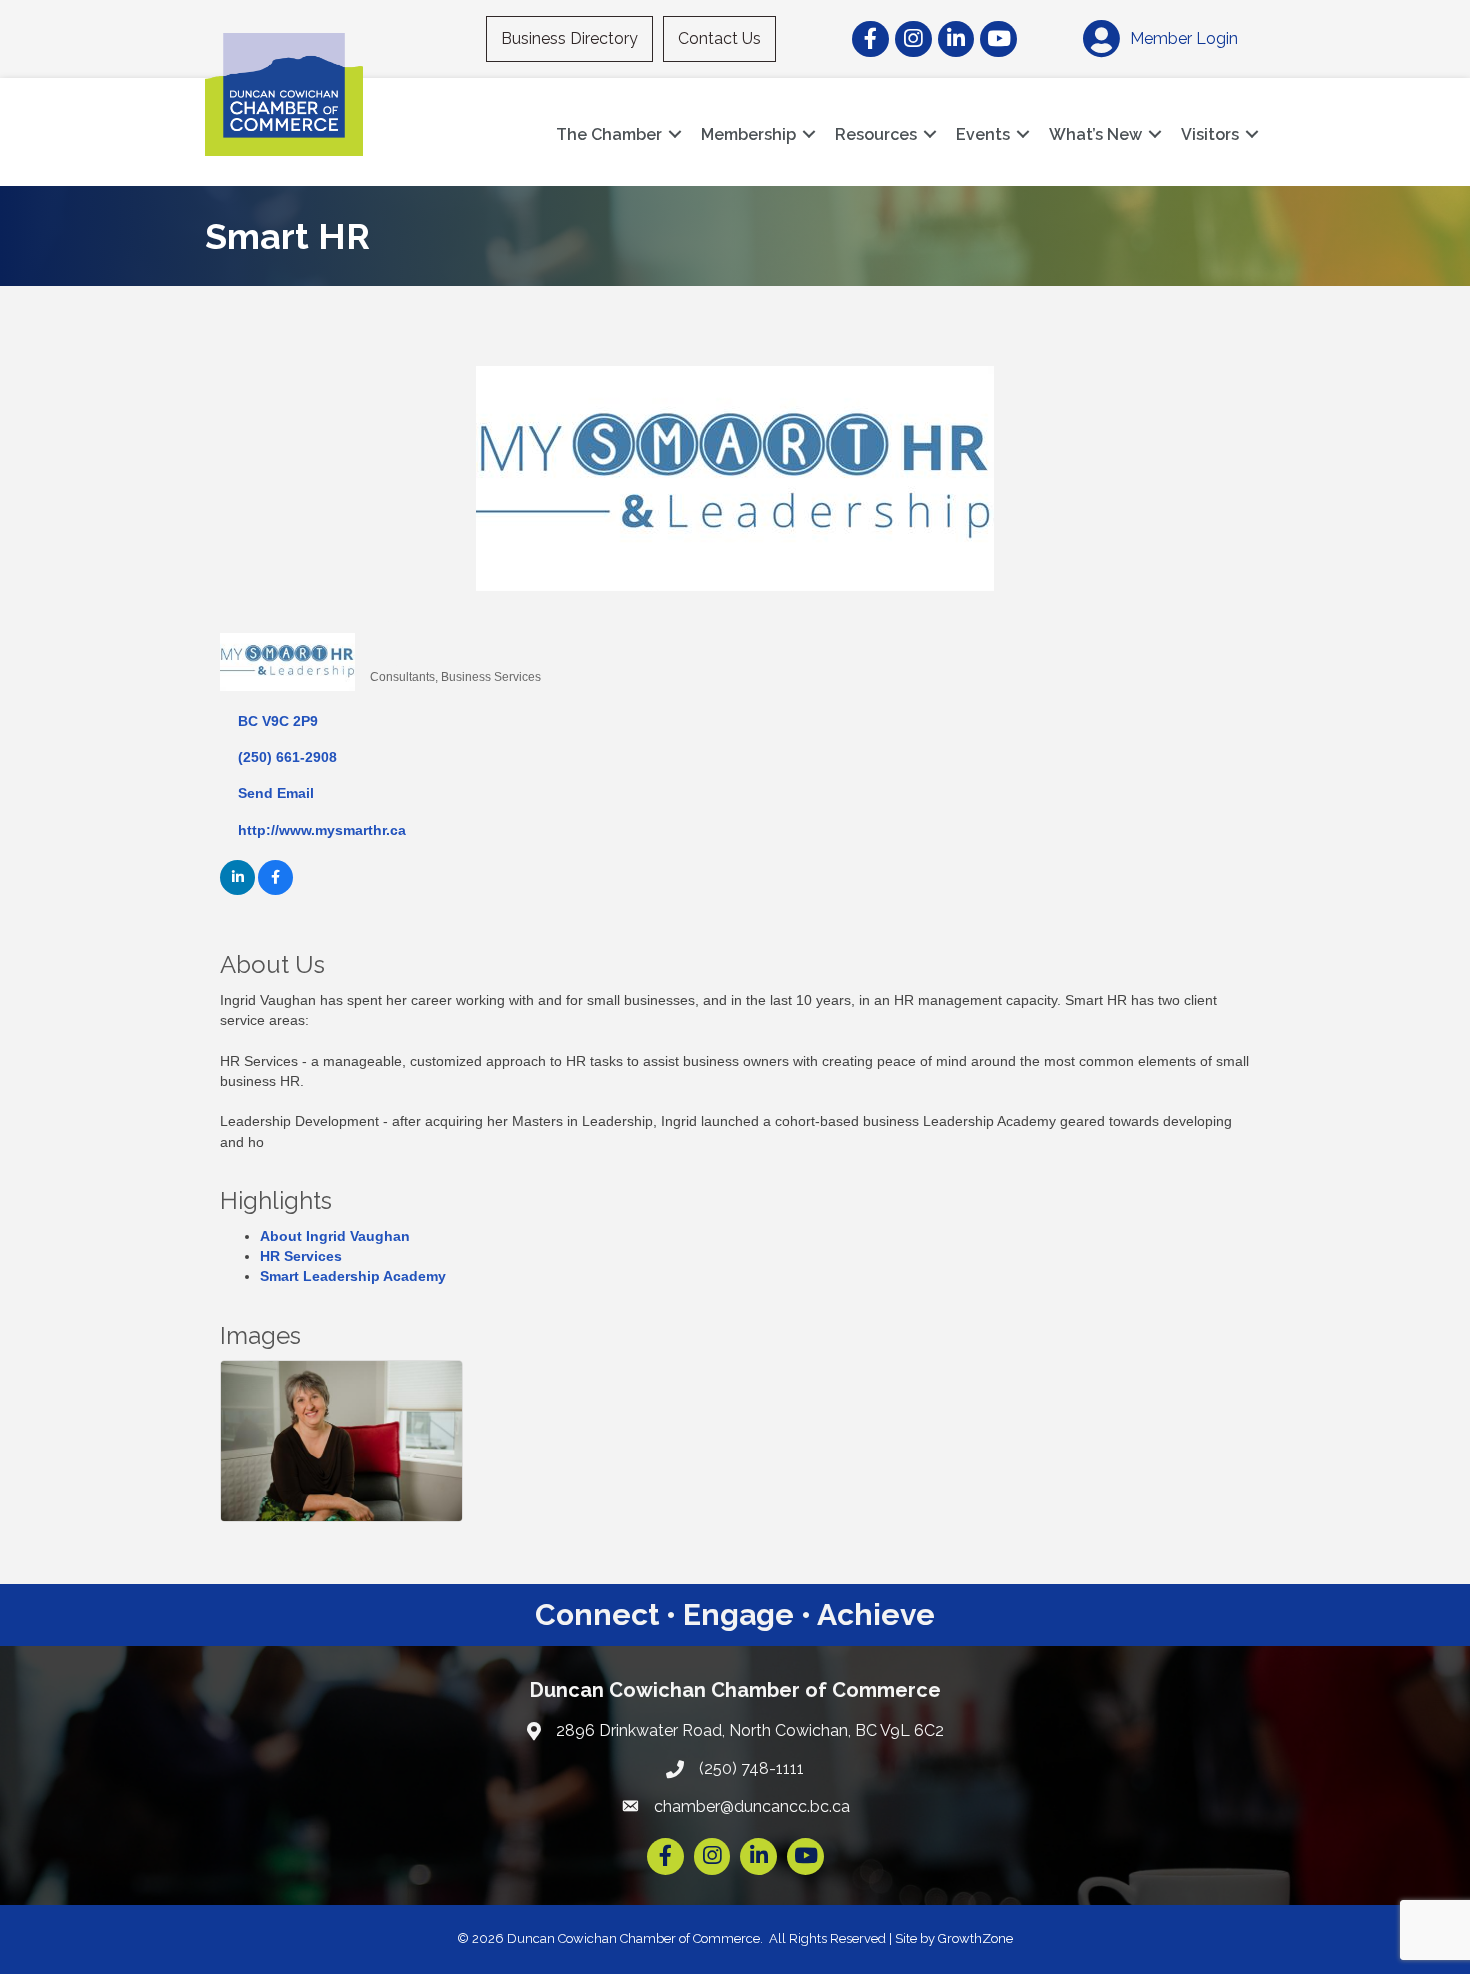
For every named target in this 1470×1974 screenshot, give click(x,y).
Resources (876, 134)
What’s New (1095, 134)
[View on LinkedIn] (237, 890)
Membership (748, 134)
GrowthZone (975, 1938)
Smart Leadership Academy (353, 1276)
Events (983, 134)
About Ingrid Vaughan (335, 1236)
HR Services (301, 1256)
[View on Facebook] (275, 890)
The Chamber (609, 134)
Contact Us (719, 38)
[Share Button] (392, 643)
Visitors (1210, 134)
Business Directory (569, 38)
